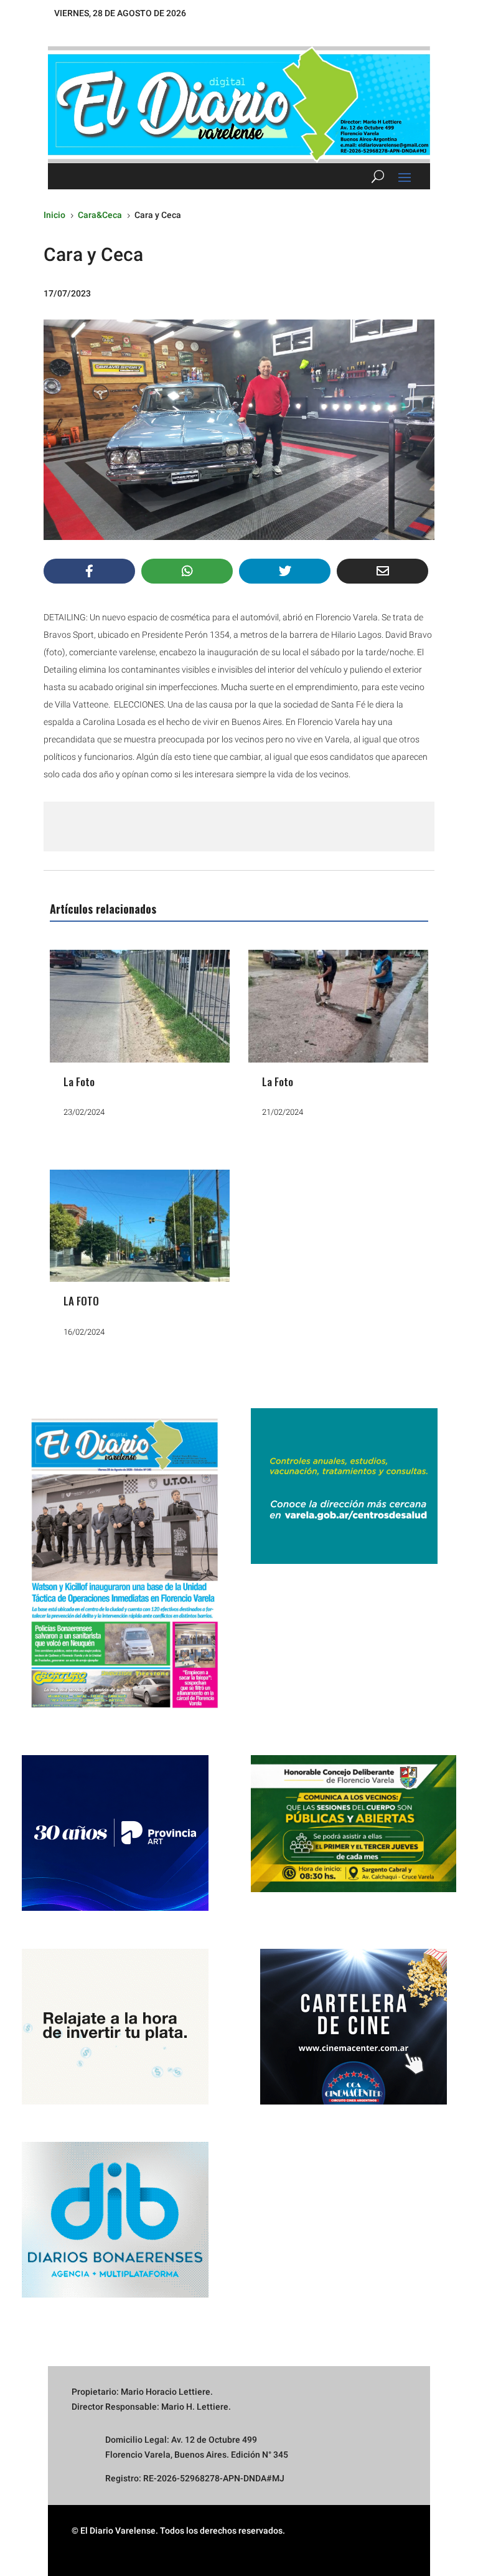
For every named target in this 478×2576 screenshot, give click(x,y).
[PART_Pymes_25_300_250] (115, 1908)
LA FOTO (81, 1301)
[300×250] (115, 2101)
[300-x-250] (344, 1561)
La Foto (79, 1082)
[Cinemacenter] (354, 2027)
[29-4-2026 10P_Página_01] (124, 1715)
